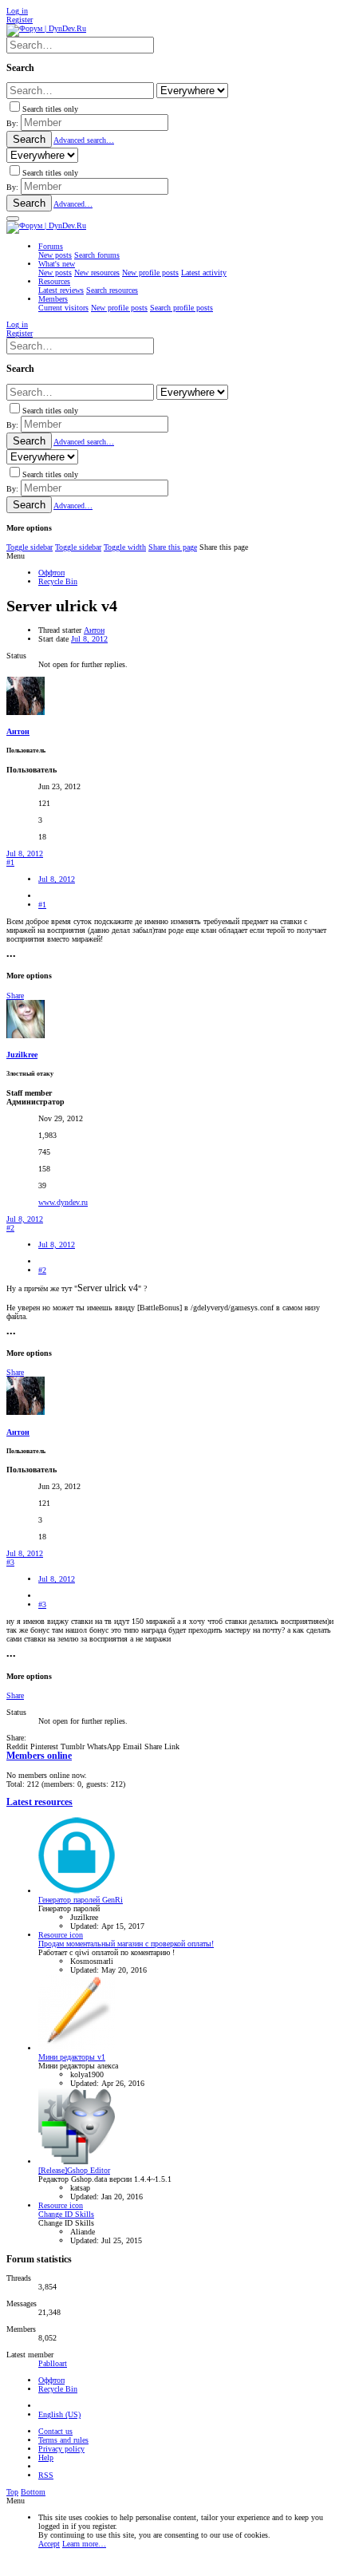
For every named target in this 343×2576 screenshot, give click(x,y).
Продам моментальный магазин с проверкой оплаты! (126, 1944)
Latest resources (39, 1802)
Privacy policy (61, 2449)
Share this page (173, 547)
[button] (13, 219)
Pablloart (53, 2363)
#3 (10, 1562)
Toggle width (125, 547)
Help (46, 2457)
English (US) (59, 2414)
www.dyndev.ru (63, 1202)
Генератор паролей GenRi (81, 1900)
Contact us (55, 2431)
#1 (10, 862)
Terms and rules (63, 2440)
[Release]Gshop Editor (74, 2170)
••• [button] (11, 956)
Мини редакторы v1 (72, 2057)
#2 (10, 1228)
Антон (94, 630)
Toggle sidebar (30, 547)
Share (15, 996)
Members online (39, 1756)
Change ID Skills (66, 2214)
